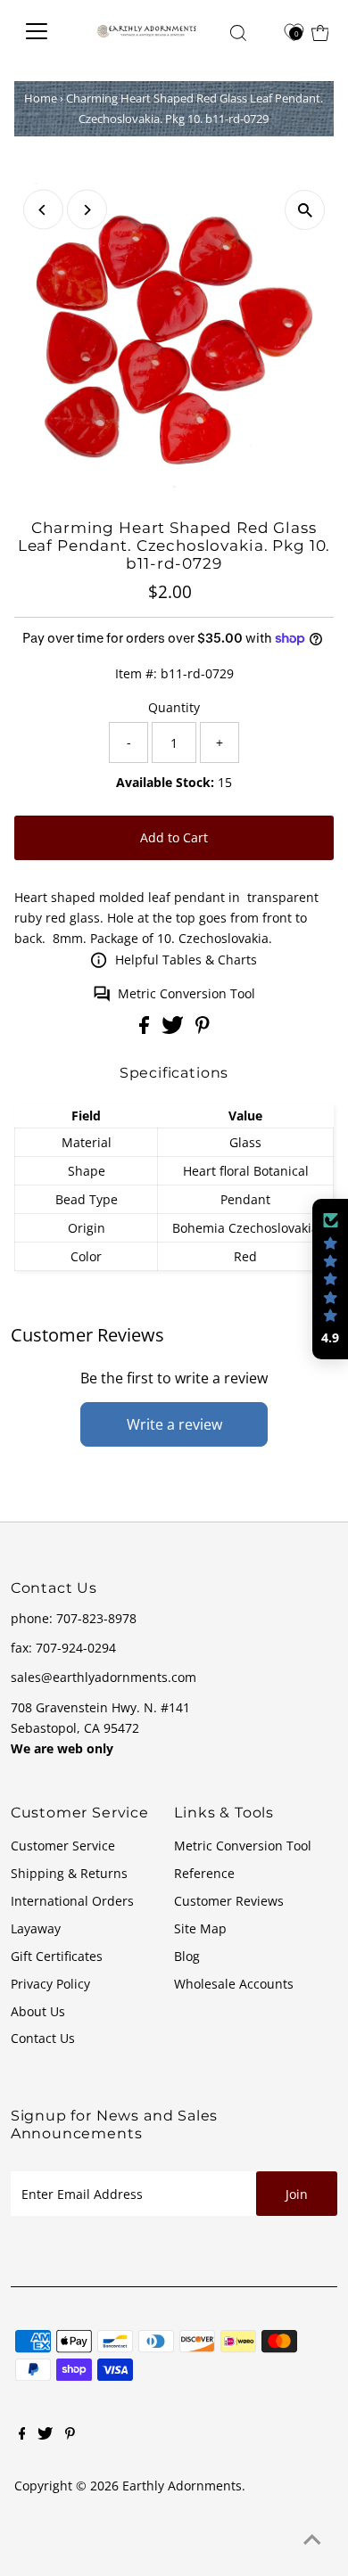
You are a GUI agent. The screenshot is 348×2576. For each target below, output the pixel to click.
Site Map (200, 1928)
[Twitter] (45, 2435)
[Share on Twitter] (174, 1029)
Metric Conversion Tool (186, 993)
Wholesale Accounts (234, 1984)
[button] (330, 1279)
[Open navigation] (45, 31)
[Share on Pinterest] (203, 1029)
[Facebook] (22, 2435)
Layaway (36, 1928)
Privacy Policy (50, 1984)
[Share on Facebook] (146, 1029)
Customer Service (63, 1846)
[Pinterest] (70, 2435)
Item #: (136, 673)
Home (41, 98)
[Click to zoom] (305, 210)
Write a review (174, 1424)
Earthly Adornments (182, 2486)
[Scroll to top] (312, 2540)
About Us (38, 2011)
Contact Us (43, 2038)
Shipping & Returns (69, 1873)
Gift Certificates (57, 1956)
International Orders (72, 1901)
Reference (204, 1873)
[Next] (87, 210)
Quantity (174, 707)
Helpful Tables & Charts (186, 960)
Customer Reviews (229, 1901)
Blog (187, 1956)
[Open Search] (238, 33)
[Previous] (43, 210)
